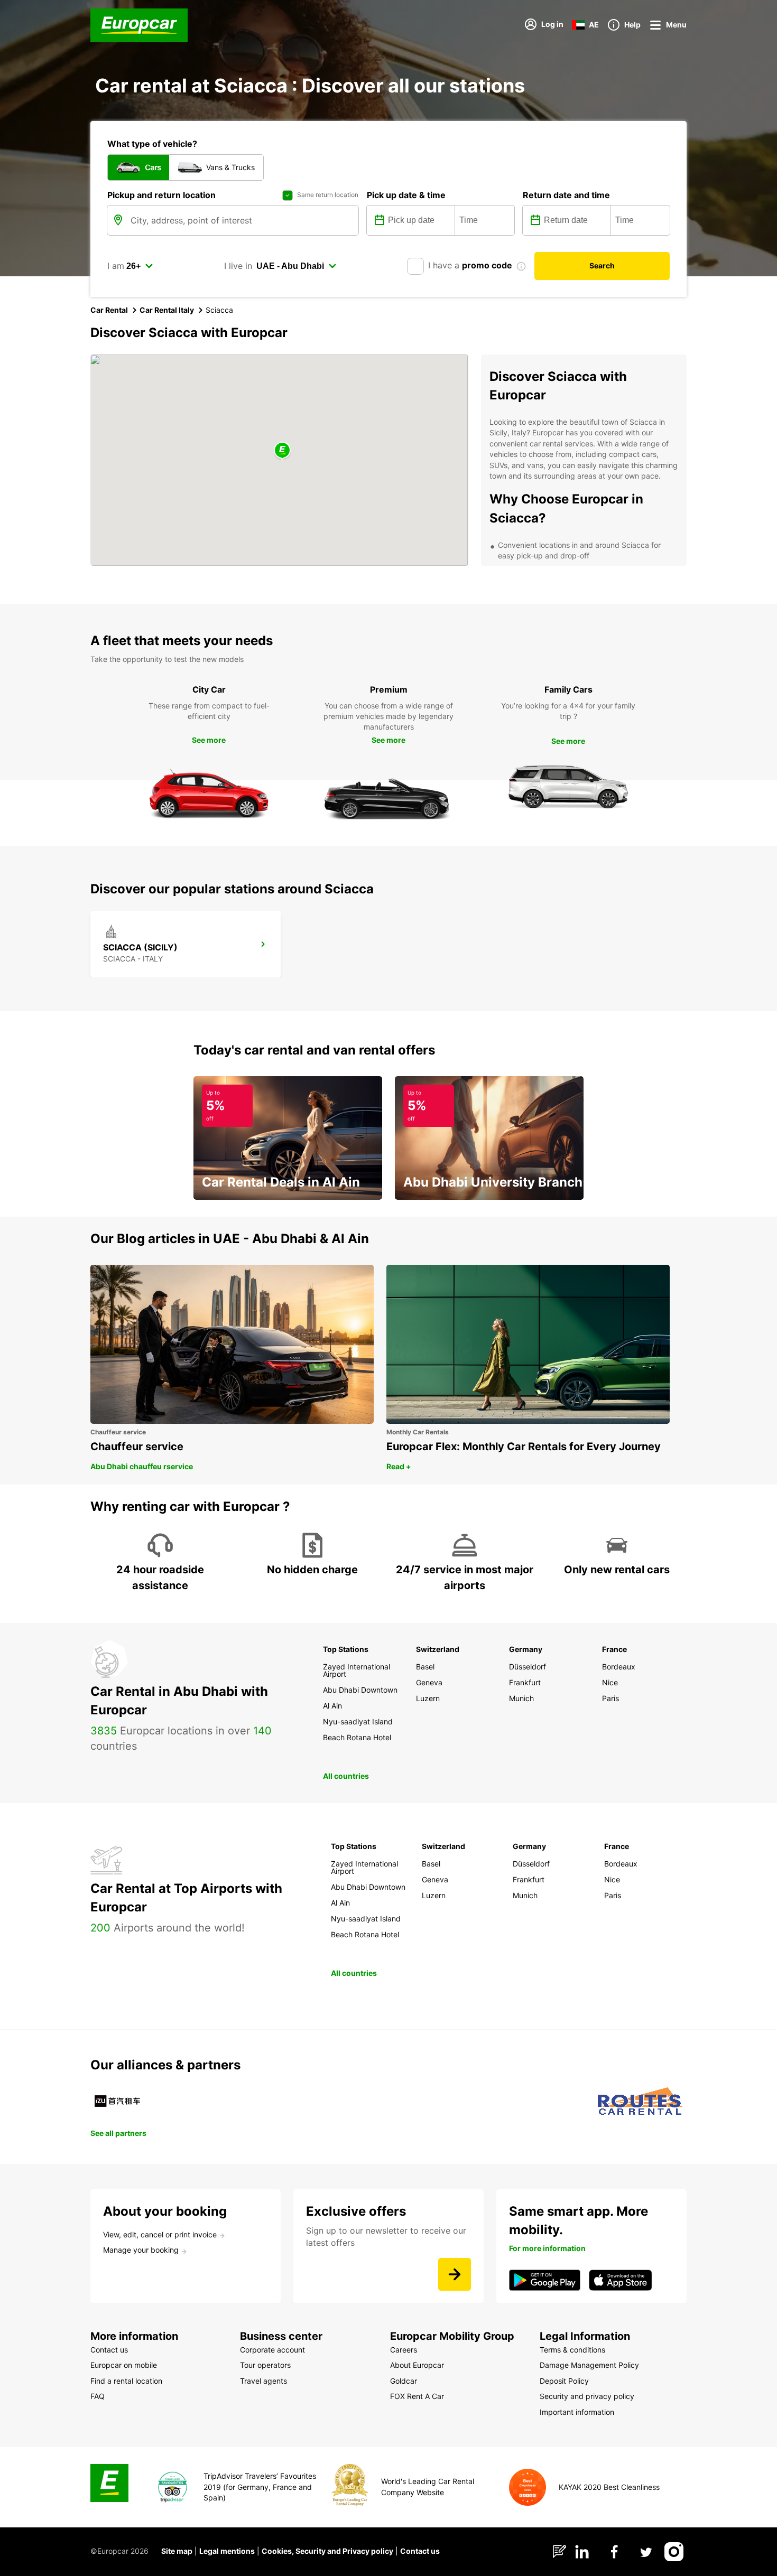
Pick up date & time (406, 195)
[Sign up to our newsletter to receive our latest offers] (455, 2274)
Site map (177, 2551)
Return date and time (566, 195)
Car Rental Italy (167, 310)
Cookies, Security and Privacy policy (327, 2551)
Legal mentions (227, 2551)
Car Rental (109, 310)
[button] (282, 451)
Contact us (420, 2551)
